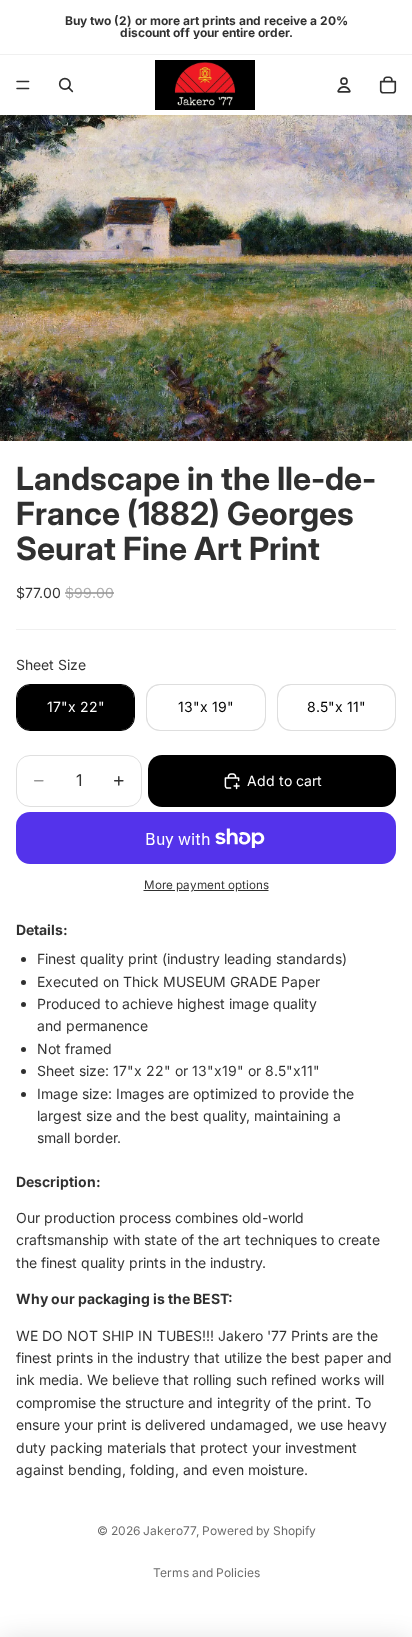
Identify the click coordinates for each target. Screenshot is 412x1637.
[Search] (66, 85)
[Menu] (23, 85)
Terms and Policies (206, 1572)
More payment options (206, 885)
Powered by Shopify (259, 1530)
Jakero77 (169, 1530)
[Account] (344, 85)
